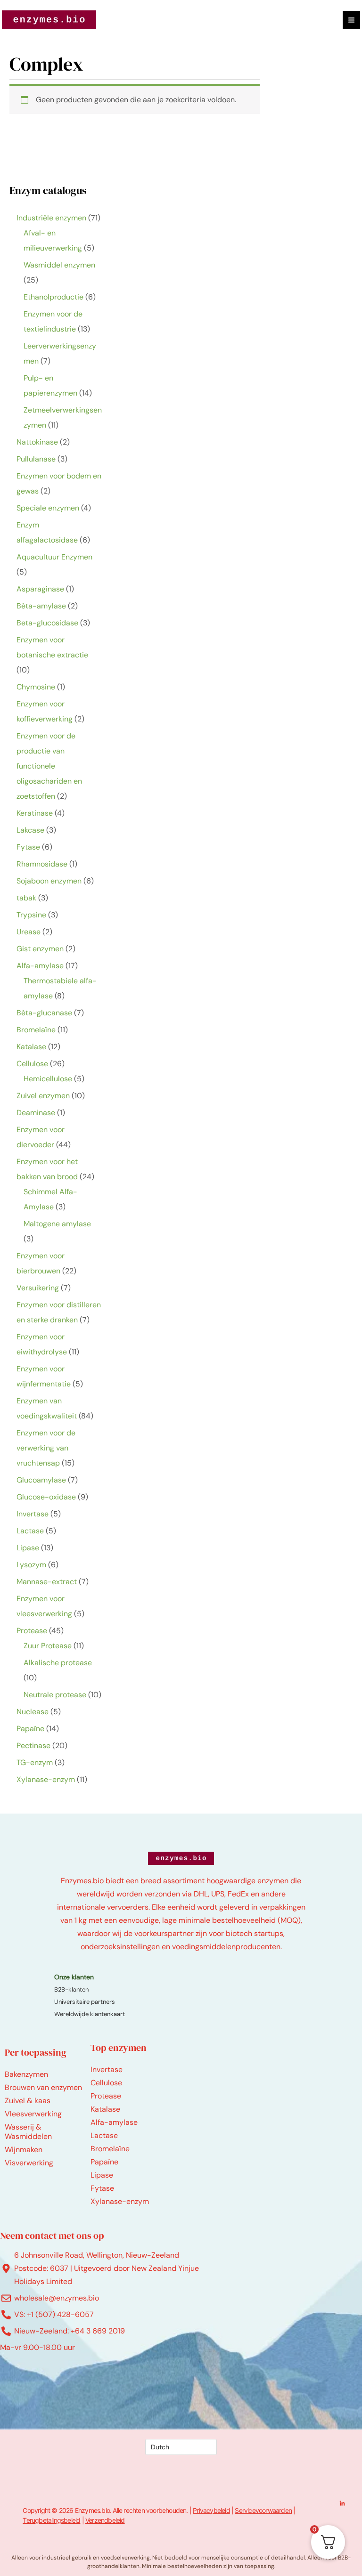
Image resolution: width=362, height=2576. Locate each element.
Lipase (102, 2175)
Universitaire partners (85, 2002)
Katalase (105, 2109)
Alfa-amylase (114, 2122)
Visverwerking (29, 2163)
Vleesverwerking (33, 2114)
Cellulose (106, 2083)
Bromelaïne (110, 2149)
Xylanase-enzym (120, 2201)
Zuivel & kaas (28, 2101)
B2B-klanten (71, 1989)
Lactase (104, 2135)
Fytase (102, 2188)
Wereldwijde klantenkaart (90, 2014)
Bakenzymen (26, 2074)
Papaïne (104, 2162)
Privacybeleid (211, 2510)
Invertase (107, 2070)
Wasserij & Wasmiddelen (28, 2132)
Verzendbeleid (105, 2520)
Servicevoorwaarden (263, 2510)
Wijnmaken (24, 2150)
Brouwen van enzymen (43, 2087)
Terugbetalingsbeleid (51, 2520)
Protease (106, 2096)
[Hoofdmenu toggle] (351, 20)
